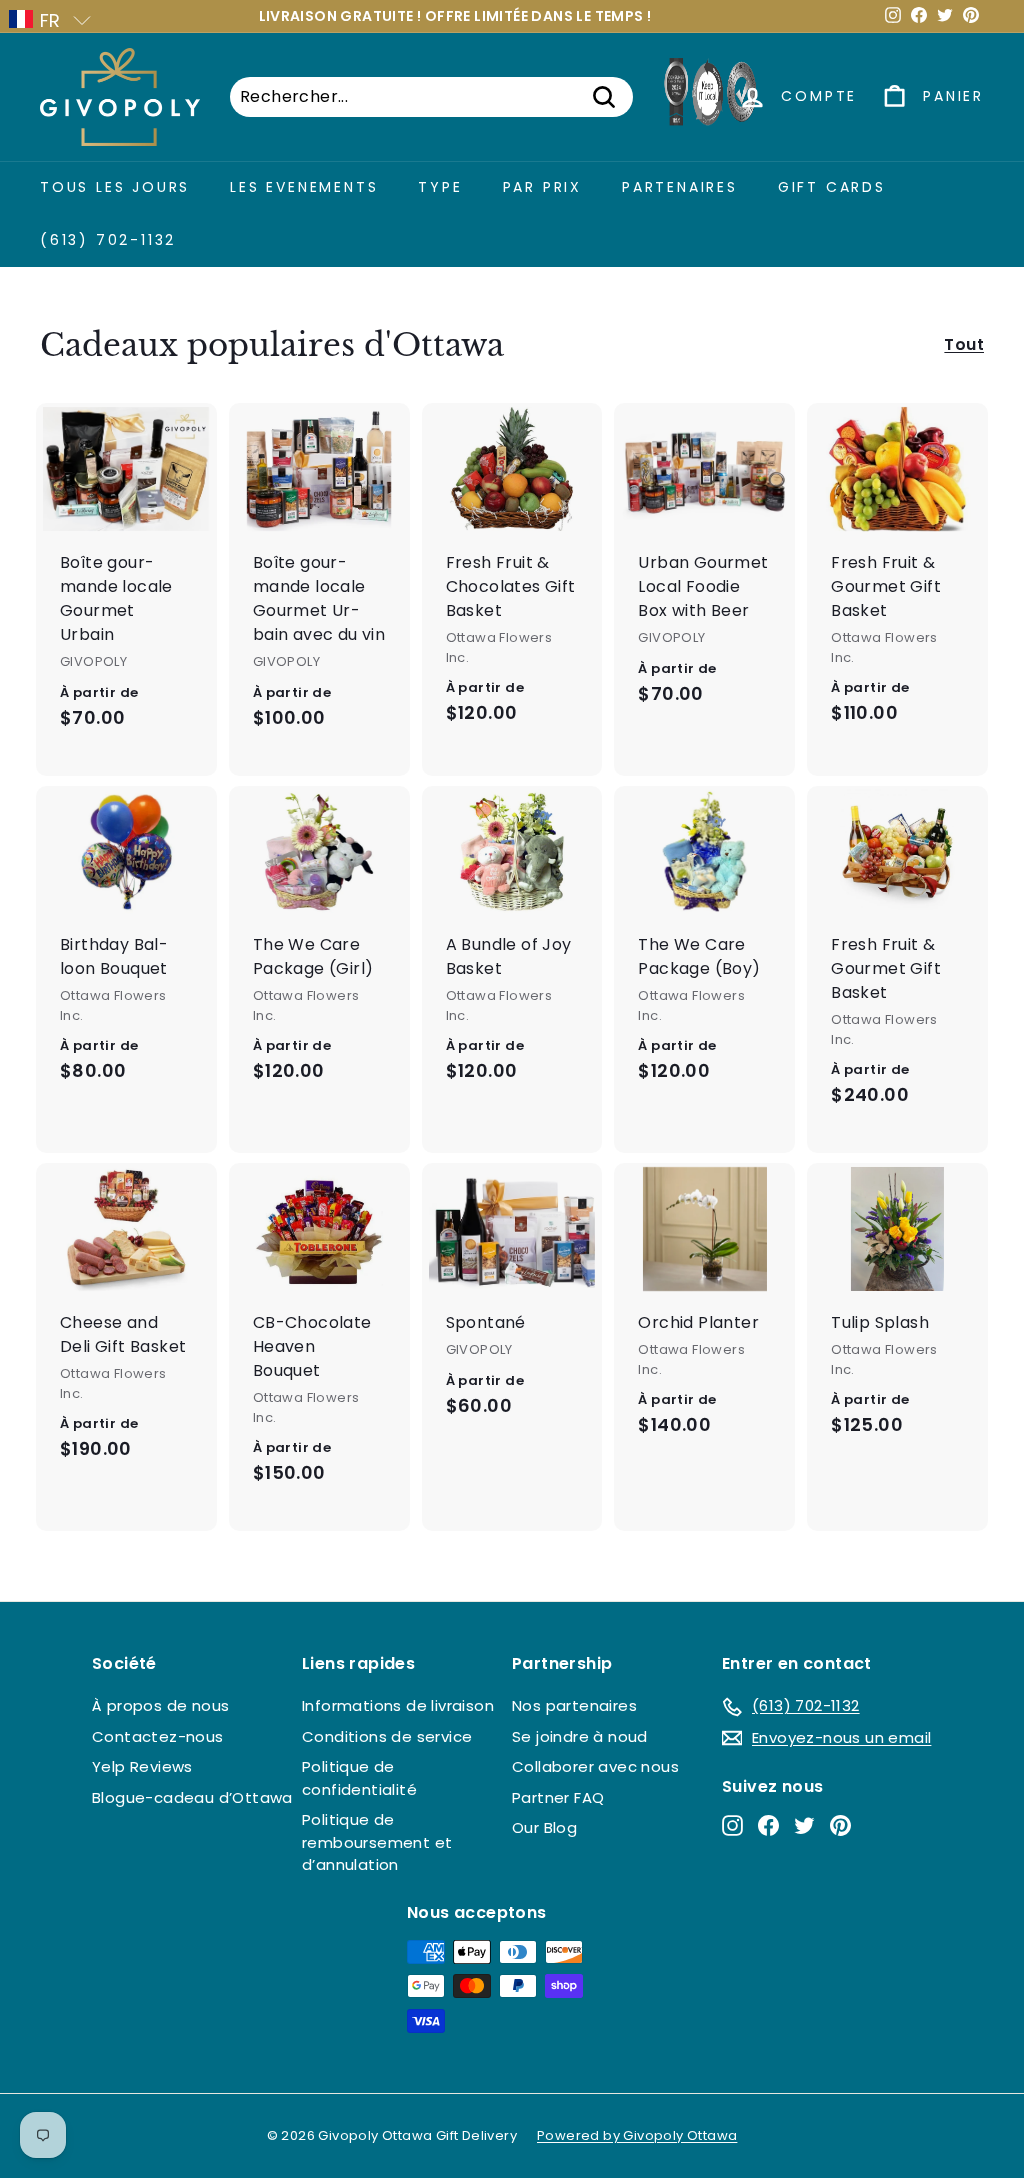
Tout (964, 344)
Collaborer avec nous (595, 1766)
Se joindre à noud (580, 1736)
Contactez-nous (158, 1736)
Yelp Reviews (142, 1766)
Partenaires (680, 187)
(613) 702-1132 (108, 240)
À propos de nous (160, 1705)
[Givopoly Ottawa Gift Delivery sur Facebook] (768, 1825)
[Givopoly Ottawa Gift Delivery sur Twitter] (804, 1825)
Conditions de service (387, 1736)
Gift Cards (832, 187)
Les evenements (304, 187)
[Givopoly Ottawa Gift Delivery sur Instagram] (732, 1825)
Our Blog (544, 1827)
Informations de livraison (398, 1705)
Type (440, 187)
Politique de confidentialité (359, 1778)
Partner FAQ (558, 1797)
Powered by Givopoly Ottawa (637, 2135)
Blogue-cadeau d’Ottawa (192, 1797)
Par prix (542, 187)
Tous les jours (115, 187)
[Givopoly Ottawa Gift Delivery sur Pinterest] (840, 1825)
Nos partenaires (574, 1705)
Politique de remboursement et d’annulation (377, 1842)
